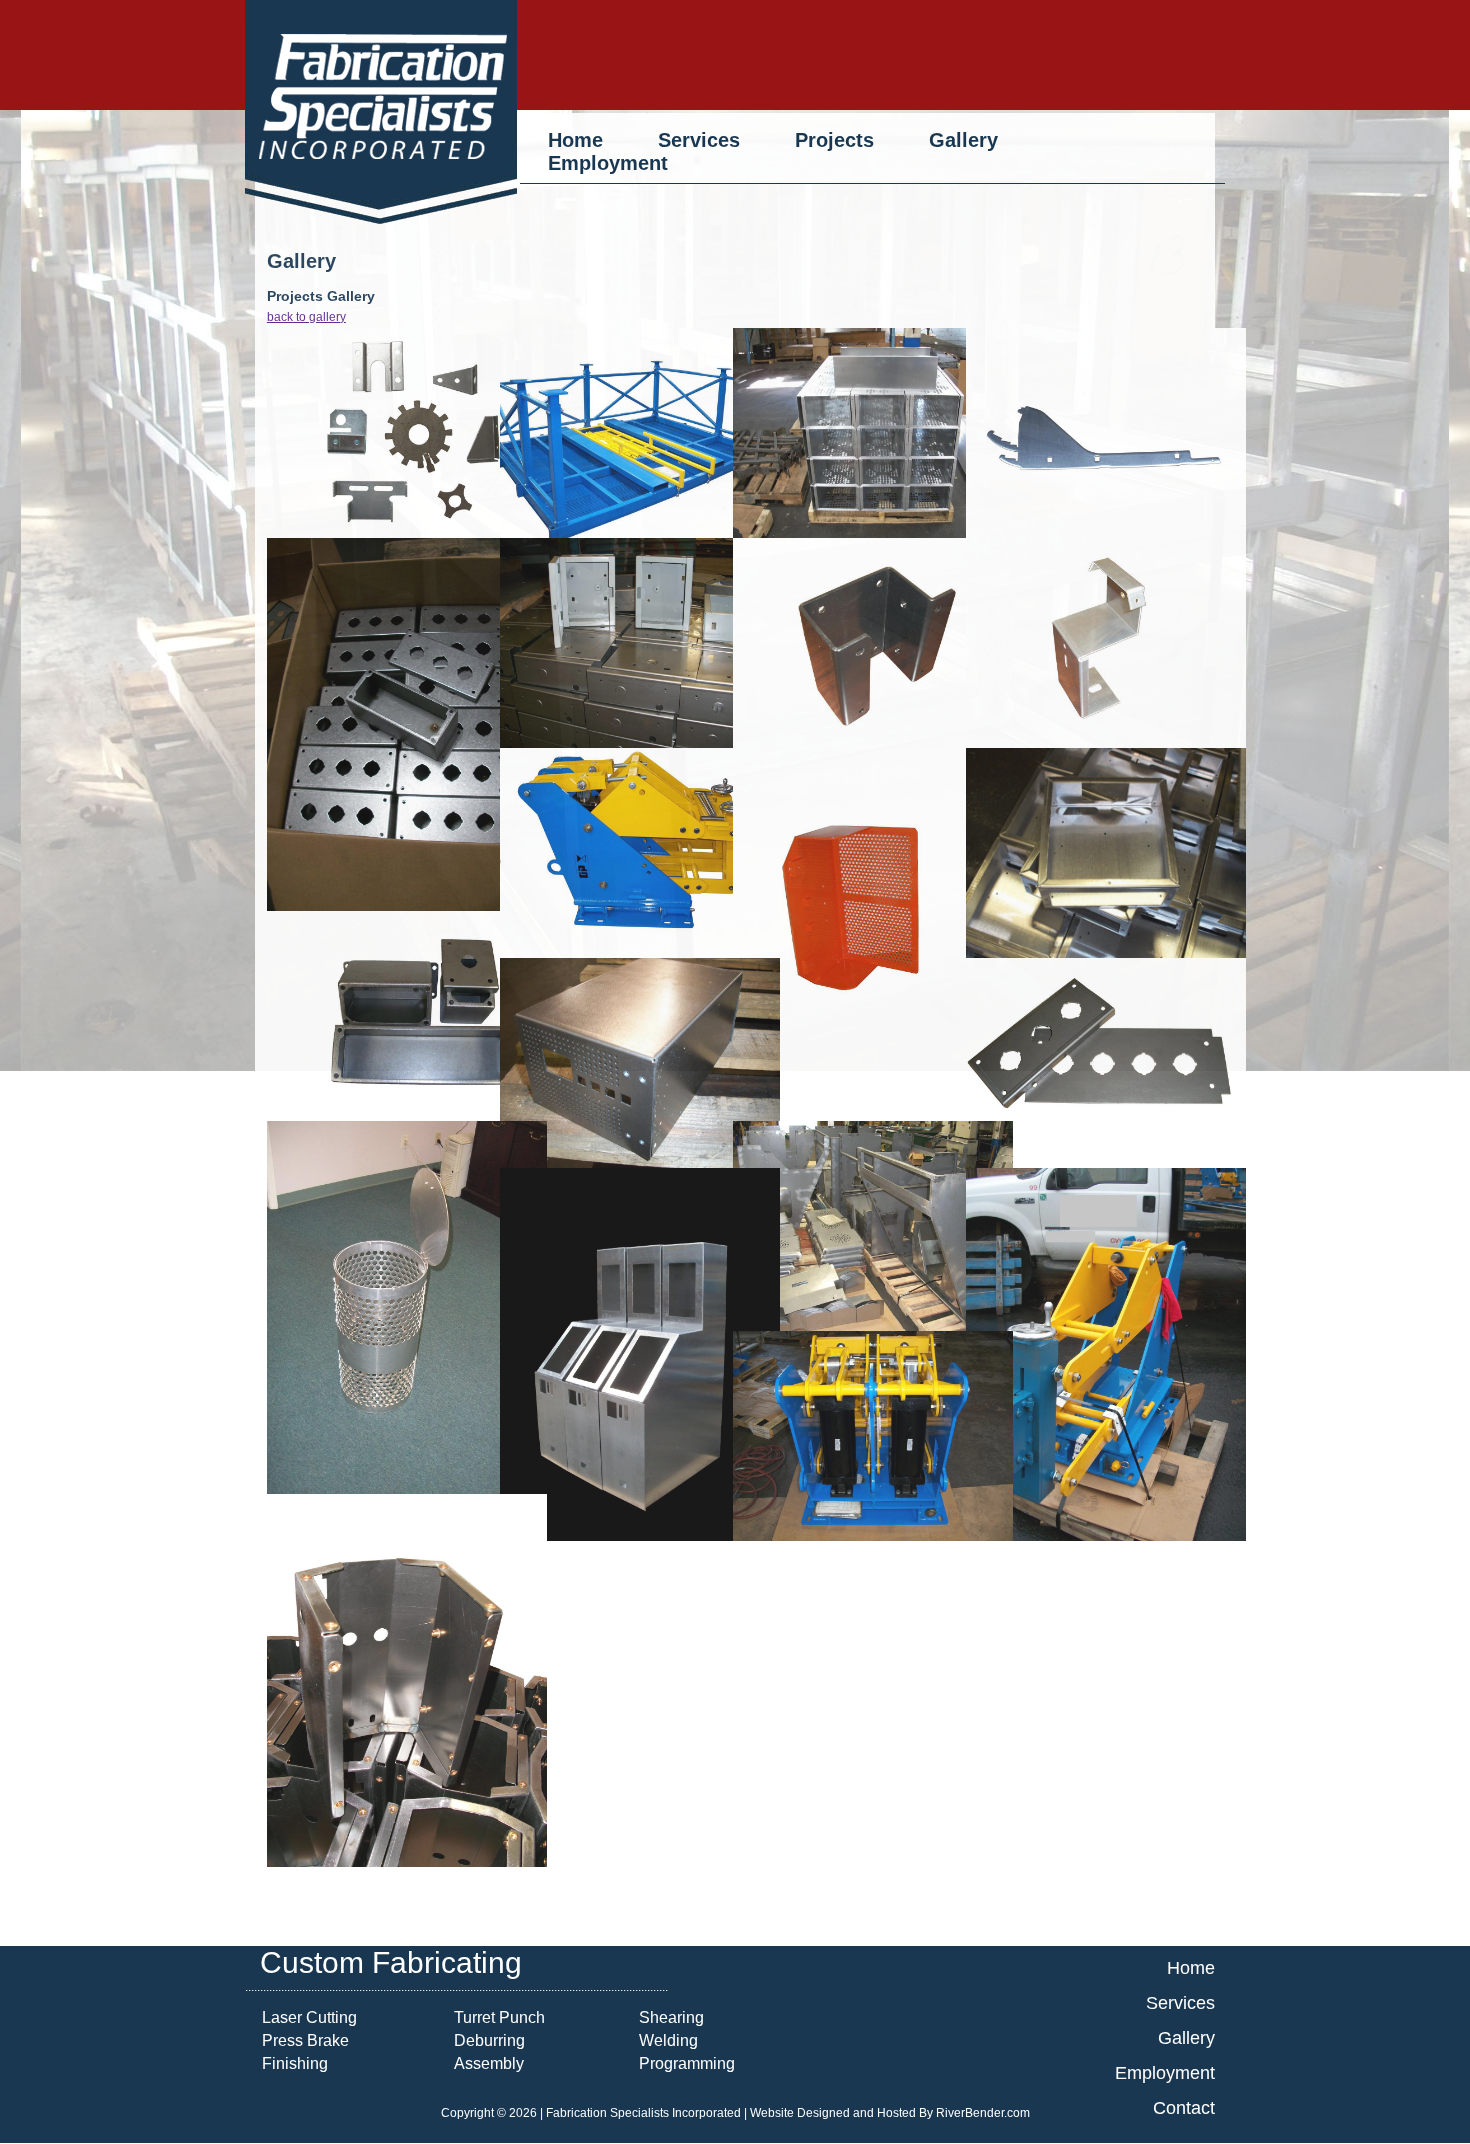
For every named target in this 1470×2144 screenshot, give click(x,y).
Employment (608, 163)
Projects (834, 140)
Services (699, 140)
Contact (1184, 2108)
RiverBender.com (983, 2113)
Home (578, 140)
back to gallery (306, 317)
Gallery (963, 140)
